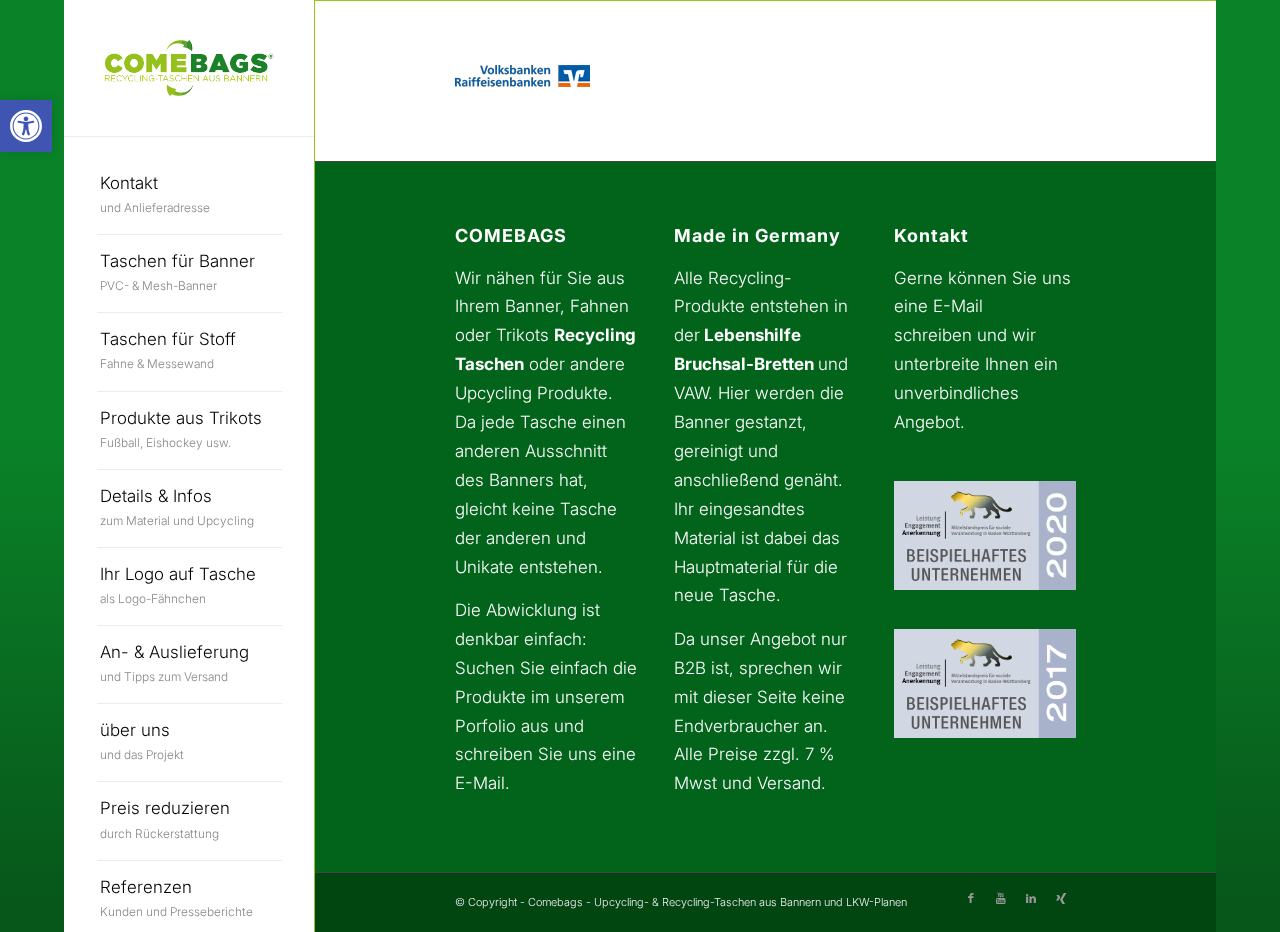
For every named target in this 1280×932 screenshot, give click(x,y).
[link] (26, 126)
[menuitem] (189, 196)
